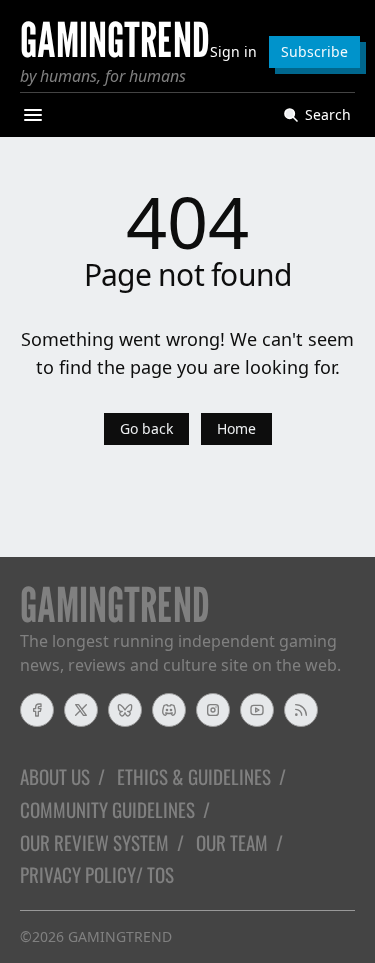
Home (236, 428)
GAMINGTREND (120, 936)
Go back (146, 428)
